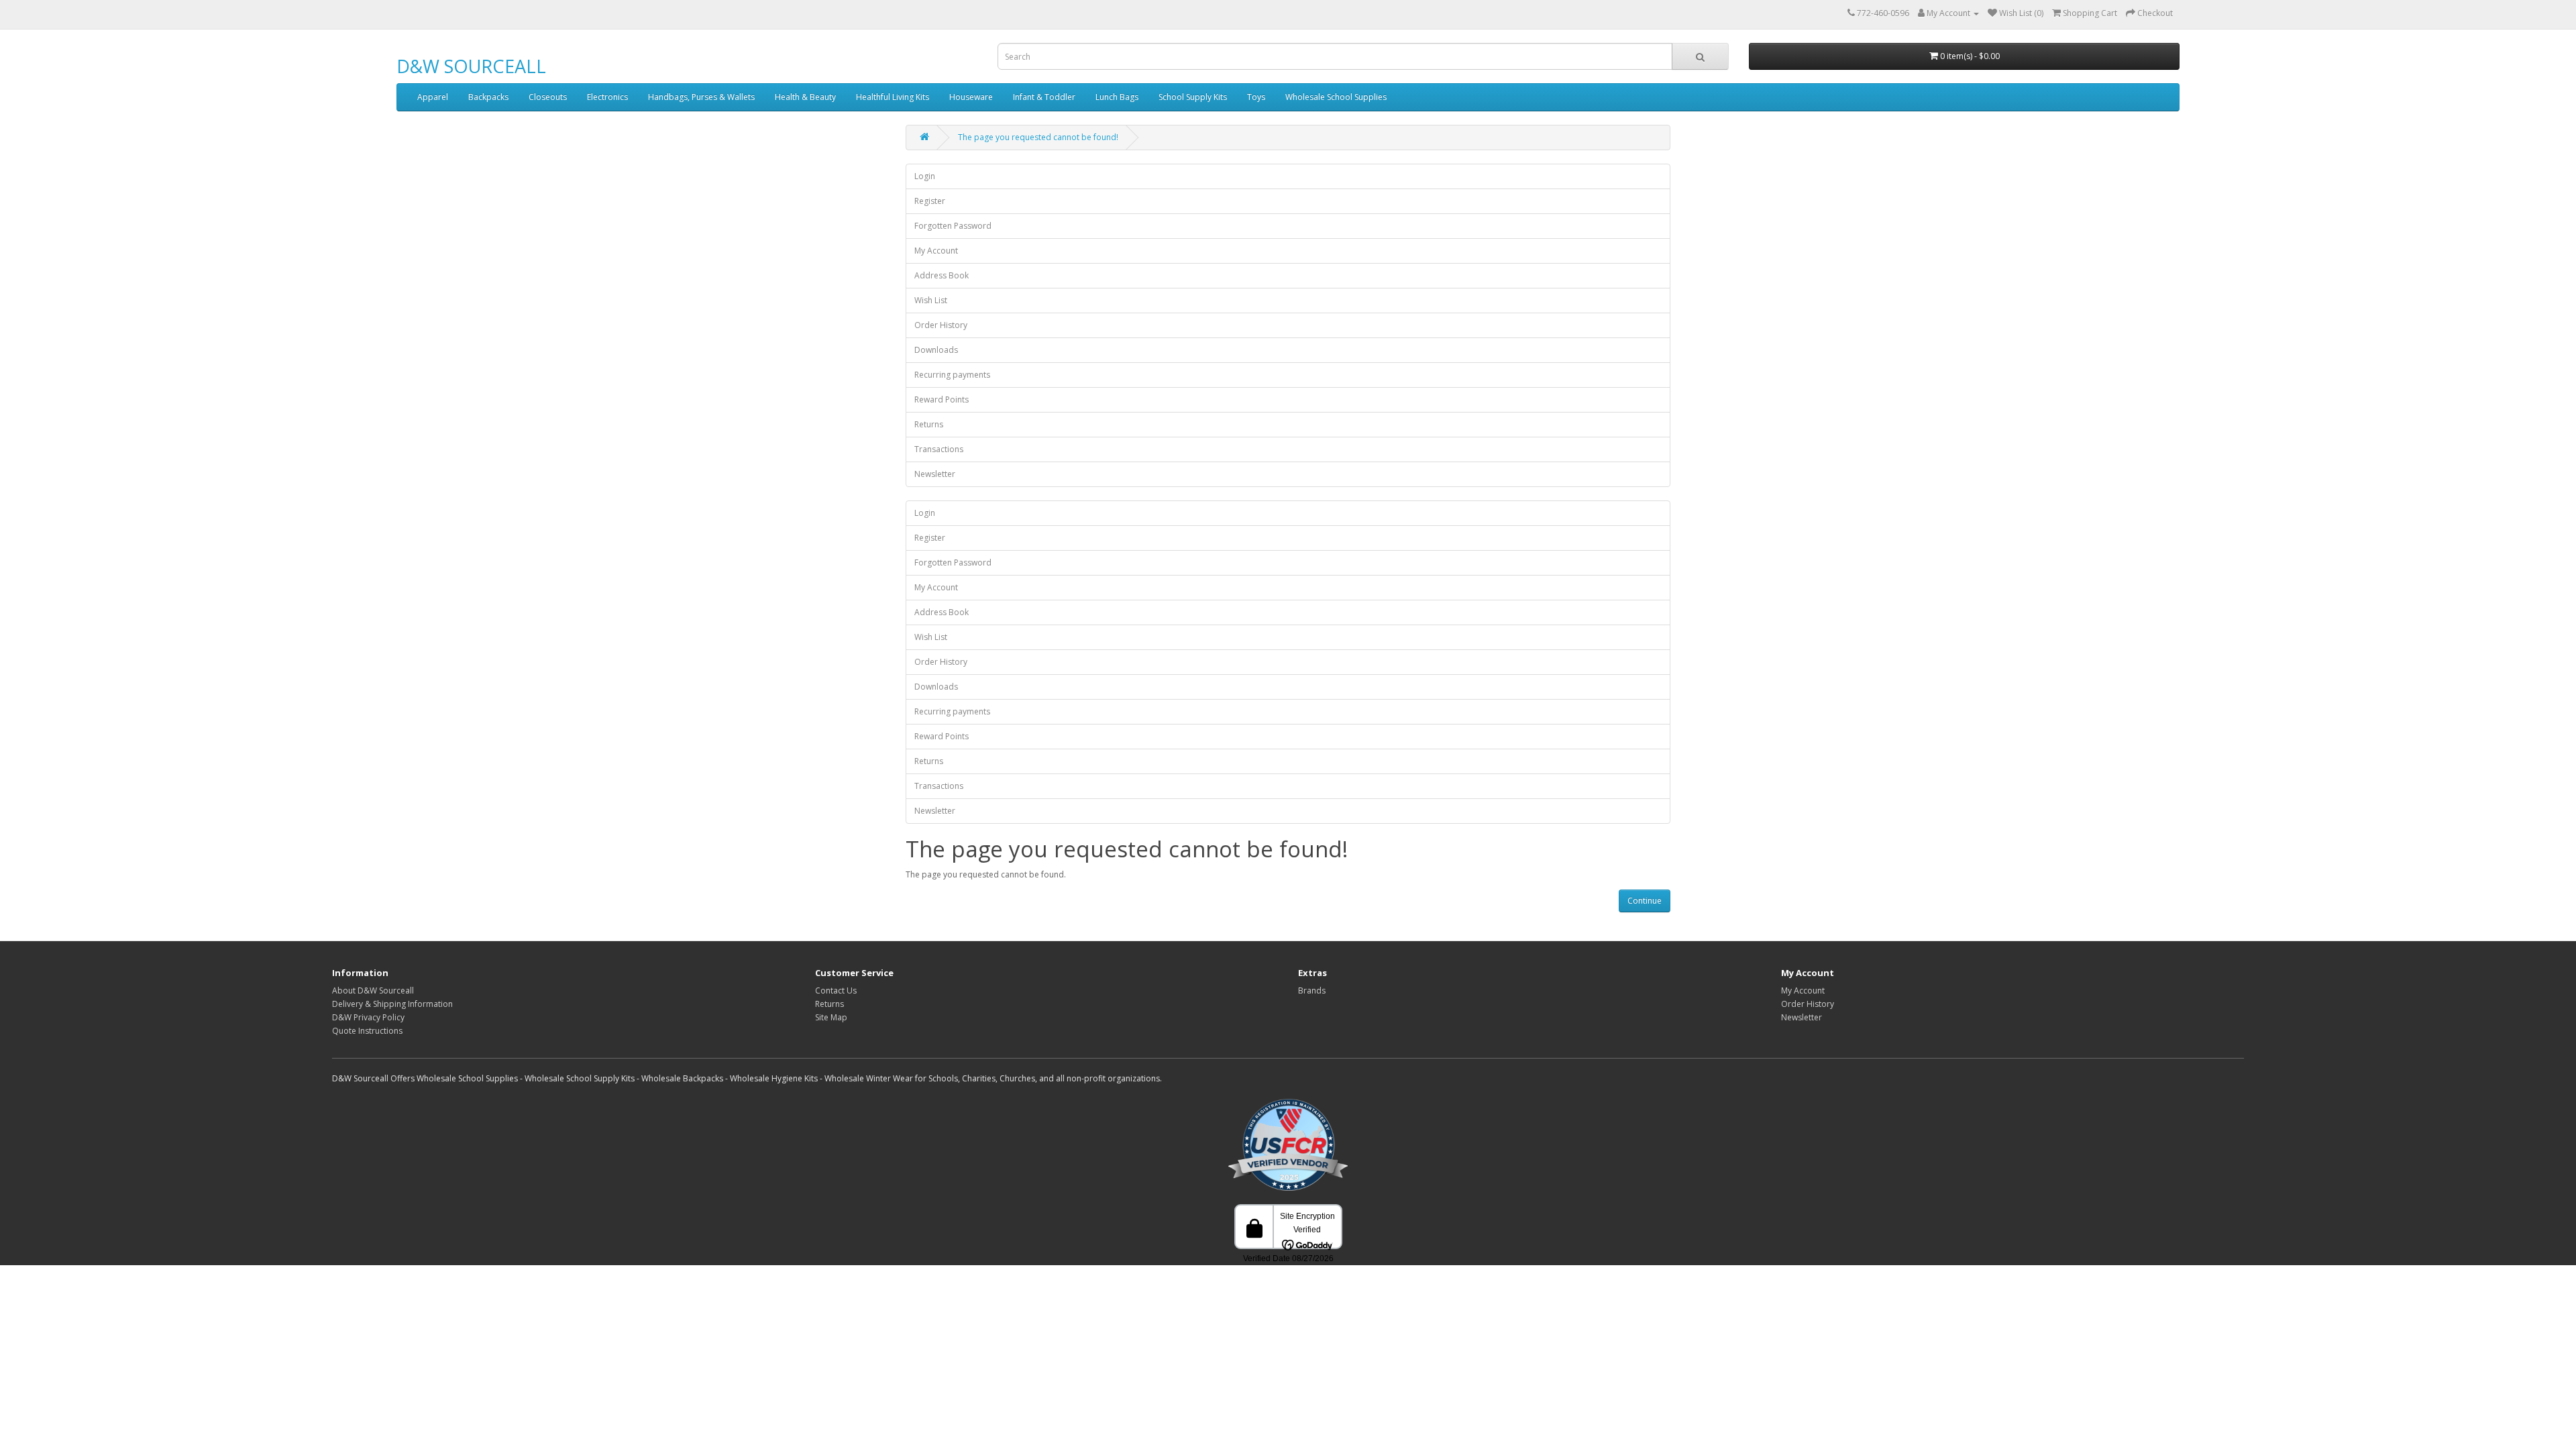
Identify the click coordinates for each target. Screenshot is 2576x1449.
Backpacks (488, 97)
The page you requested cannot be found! (1038, 137)
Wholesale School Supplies (1336, 97)
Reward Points (942, 399)
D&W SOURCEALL (471, 66)
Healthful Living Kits (893, 97)
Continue (1645, 901)
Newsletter (935, 474)
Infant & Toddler (1044, 97)
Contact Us (836, 990)
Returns (929, 424)
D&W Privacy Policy (368, 1017)
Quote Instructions (367, 1031)
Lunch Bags (1117, 97)
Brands (1312, 990)
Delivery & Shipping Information (392, 1004)
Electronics (607, 97)
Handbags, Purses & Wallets (701, 97)
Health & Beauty (805, 97)
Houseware (971, 97)
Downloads (936, 350)
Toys (1256, 97)
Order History (941, 325)
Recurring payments (952, 375)
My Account (936, 251)
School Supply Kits (1193, 97)
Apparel (433, 97)
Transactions (939, 449)
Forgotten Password (953, 226)
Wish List (931, 300)
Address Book (942, 275)
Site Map (831, 1017)
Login (925, 176)
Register (930, 201)
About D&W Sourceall (373, 990)
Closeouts (548, 97)
